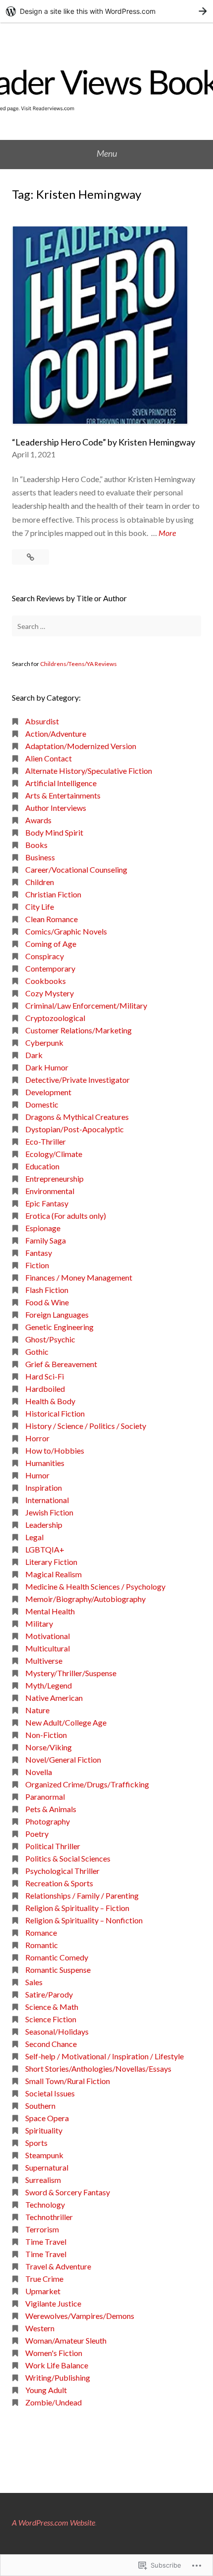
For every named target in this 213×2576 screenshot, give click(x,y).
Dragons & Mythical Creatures (77, 1117)
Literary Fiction (51, 1562)
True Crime (44, 2279)
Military (39, 1623)
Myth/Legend (49, 1685)
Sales (34, 1982)
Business (40, 857)
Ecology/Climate (54, 1154)
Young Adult (46, 2390)
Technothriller (49, 2217)
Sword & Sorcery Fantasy (68, 2192)
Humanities (45, 1463)
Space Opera (47, 2118)
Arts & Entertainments (63, 795)
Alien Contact (49, 758)
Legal (34, 1537)
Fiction (37, 1265)
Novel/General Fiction (63, 1759)
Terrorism (42, 2229)
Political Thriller (53, 1846)
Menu (107, 153)
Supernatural (47, 2167)
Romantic (42, 1945)
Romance (41, 1932)
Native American (54, 1698)
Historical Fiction (55, 1413)
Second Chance (51, 2044)
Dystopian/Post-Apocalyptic (75, 1129)
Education (42, 1166)
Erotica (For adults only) (66, 1216)
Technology (45, 2204)
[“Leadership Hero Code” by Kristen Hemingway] (30, 557)
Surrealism (43, 2180)
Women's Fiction (54, 2353)
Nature (37, 1710)
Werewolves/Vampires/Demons (80, 2316)
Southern (40, 2106)
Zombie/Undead (53, 2402)
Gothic (37, 1352)
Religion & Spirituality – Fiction (77, 1908)
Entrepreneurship (54, 1178)
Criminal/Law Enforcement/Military (86, 1005)
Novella (39, 1772)
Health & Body (50, 1401)
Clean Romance (52, 919)
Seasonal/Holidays (57, 2031)
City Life (40, 907)
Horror (37, 1438)
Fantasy (39, 1253)
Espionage (43, 1228)
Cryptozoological (55, 1018)
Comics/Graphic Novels (66, 931)
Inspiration (44, 1488)
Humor (37, 1475)
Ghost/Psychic (50, 1339)
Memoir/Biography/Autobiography (85, 1599)
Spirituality (44, 2130)
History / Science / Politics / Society (86, 1426)
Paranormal (45, 1797)
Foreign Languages (57, 1314)
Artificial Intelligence (61, 783)
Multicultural (48, 1648)
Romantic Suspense (58, 1970)
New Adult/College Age (66, 1722)
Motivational (48, 1636)
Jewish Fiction (49, 1512)
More (167, 533)
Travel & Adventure (58, 2266)
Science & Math (52, 2007)
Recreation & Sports (59, 1883)
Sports (36, 2143)
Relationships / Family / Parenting (82, 1895)
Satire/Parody (49, 1994)
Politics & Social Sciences (68, 1858)
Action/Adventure (56, 733)
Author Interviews (56, 808)
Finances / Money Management (79, 1277)
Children (40, 882)
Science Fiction (51, 2019)
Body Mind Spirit (54, 832)
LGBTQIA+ (45, 1549)
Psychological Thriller (62, 1871)
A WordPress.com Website (53, 2522)
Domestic (42, 1104)
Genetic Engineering (59, 1327)
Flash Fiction (47, 1290)
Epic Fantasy (47, 1203)
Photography (48, 1821)
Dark (34, 1055)
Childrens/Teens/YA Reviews (79, 664)
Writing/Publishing (58, 2377)
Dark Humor (47, 1067)
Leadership (44, 1525)
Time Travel (46, 2242)
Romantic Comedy (57, 1957)
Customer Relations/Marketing (79, 1030)
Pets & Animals (51, 1809)
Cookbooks (46, 981)
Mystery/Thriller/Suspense (71, 1673)
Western (40, 2328)
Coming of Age (51, 944)
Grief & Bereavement (61, 1364)
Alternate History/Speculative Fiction (89, 771)
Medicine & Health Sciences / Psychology (95, 1586)
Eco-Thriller (46, 1141)
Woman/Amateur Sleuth (66, 2340)
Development (48, 1092)
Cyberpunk (44, 1043)
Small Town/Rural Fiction (68, 2081)
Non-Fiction (46, 1735)
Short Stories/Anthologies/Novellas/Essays (98, 2068)
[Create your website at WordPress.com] (106, 11)
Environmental (50, 1191)
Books (36, 845)
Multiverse (44, 1661)
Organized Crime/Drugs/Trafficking (87, 1784)
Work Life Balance (57, 2365)
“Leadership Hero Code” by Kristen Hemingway (104, 442)
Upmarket (43, 2291)
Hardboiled (45, 1389)
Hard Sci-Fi (45, 1376)
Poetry (37, 1834)
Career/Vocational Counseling (76, 869)
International (47, 1500)
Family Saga (46, 1240)
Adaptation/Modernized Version (81, 746)
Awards (38, 820)
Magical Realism (53, 1574)
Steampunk (44, 2155)
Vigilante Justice (53, 2303)
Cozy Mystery (50, 993)
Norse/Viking (49, 1747)
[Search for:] (106, 626)
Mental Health (50, 1611)
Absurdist (42, 721)
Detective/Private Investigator (78, 1080)
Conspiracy (45, 956)
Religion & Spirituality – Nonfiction (84, 1920)
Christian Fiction (53, 894)
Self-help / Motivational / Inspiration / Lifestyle (105, 2056)
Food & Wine (47, 1302)
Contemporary (50, 968)
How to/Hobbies (55, 1450)
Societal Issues (50, 2093)
